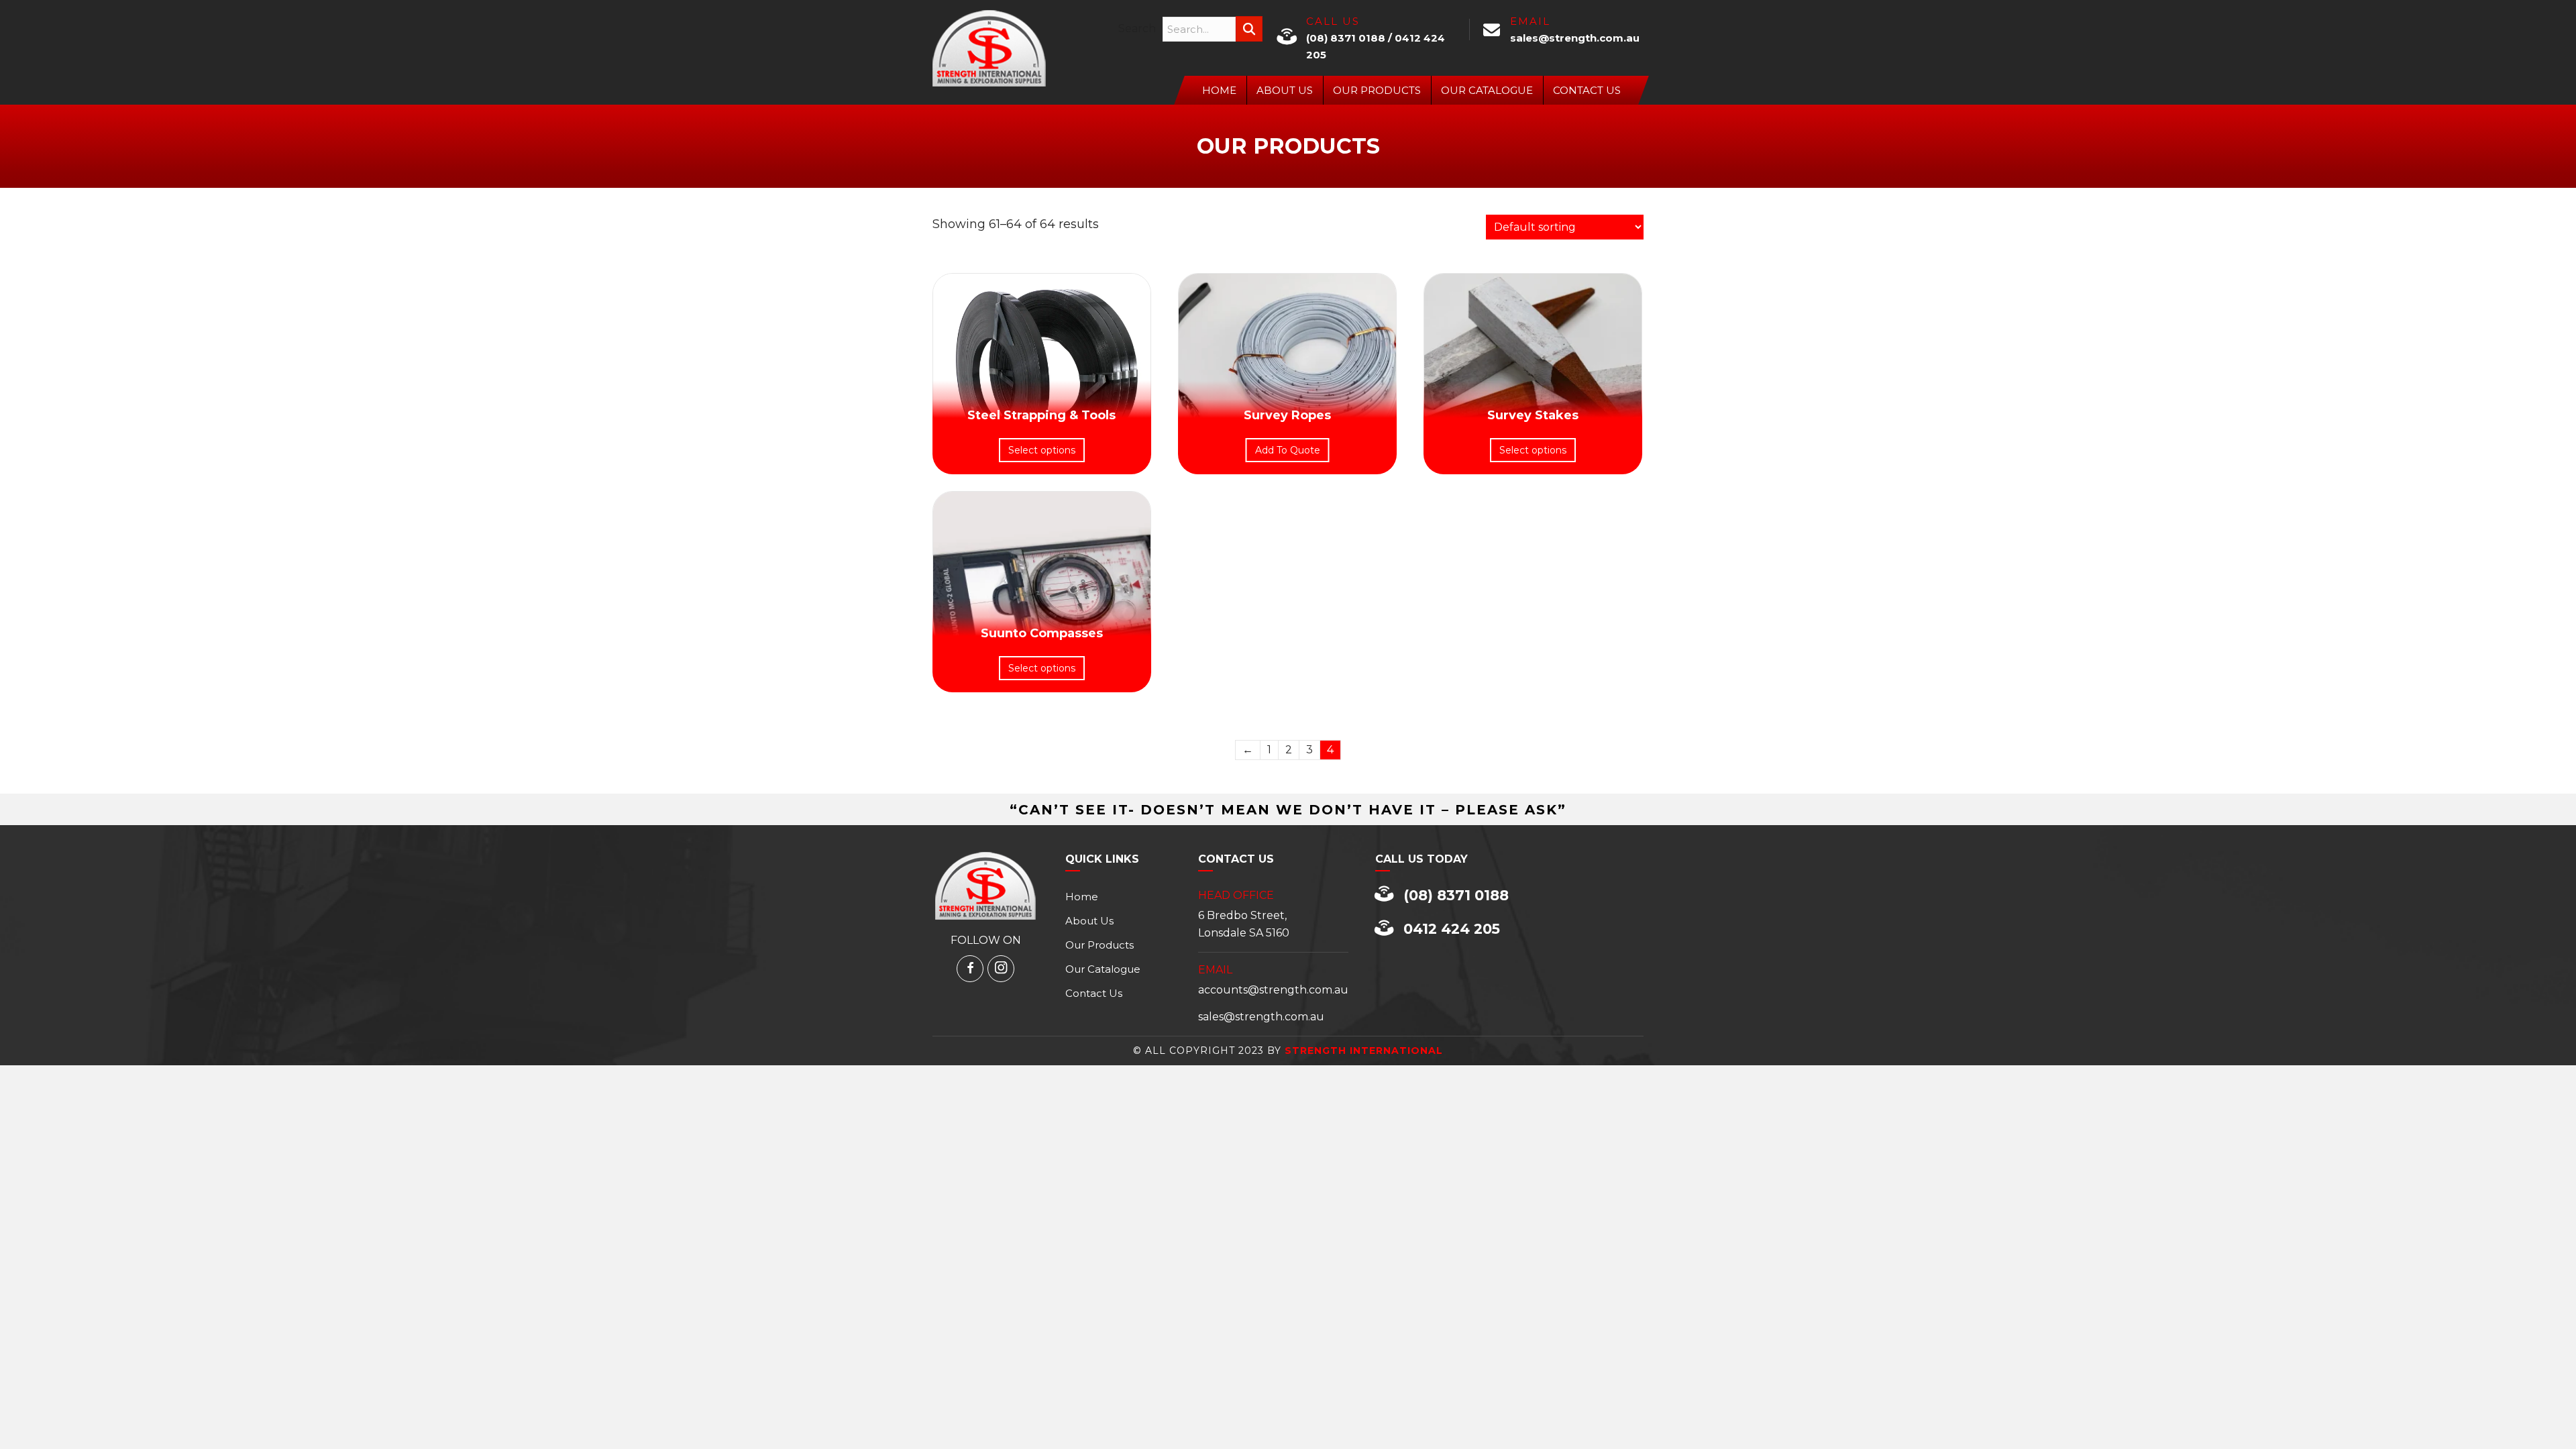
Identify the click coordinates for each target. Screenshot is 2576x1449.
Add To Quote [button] (1288, 450)
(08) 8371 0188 (1346, 38)
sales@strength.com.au (1575, 38)
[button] (1249, 29)
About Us (1285, 90)
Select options (1042, 450)
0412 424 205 (1452, 929)
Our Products (1377, 90)
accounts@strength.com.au (1273, 990)
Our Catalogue (1487, 90)
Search (1137, 29)
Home (1219, 90)
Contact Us (1587, 90)
